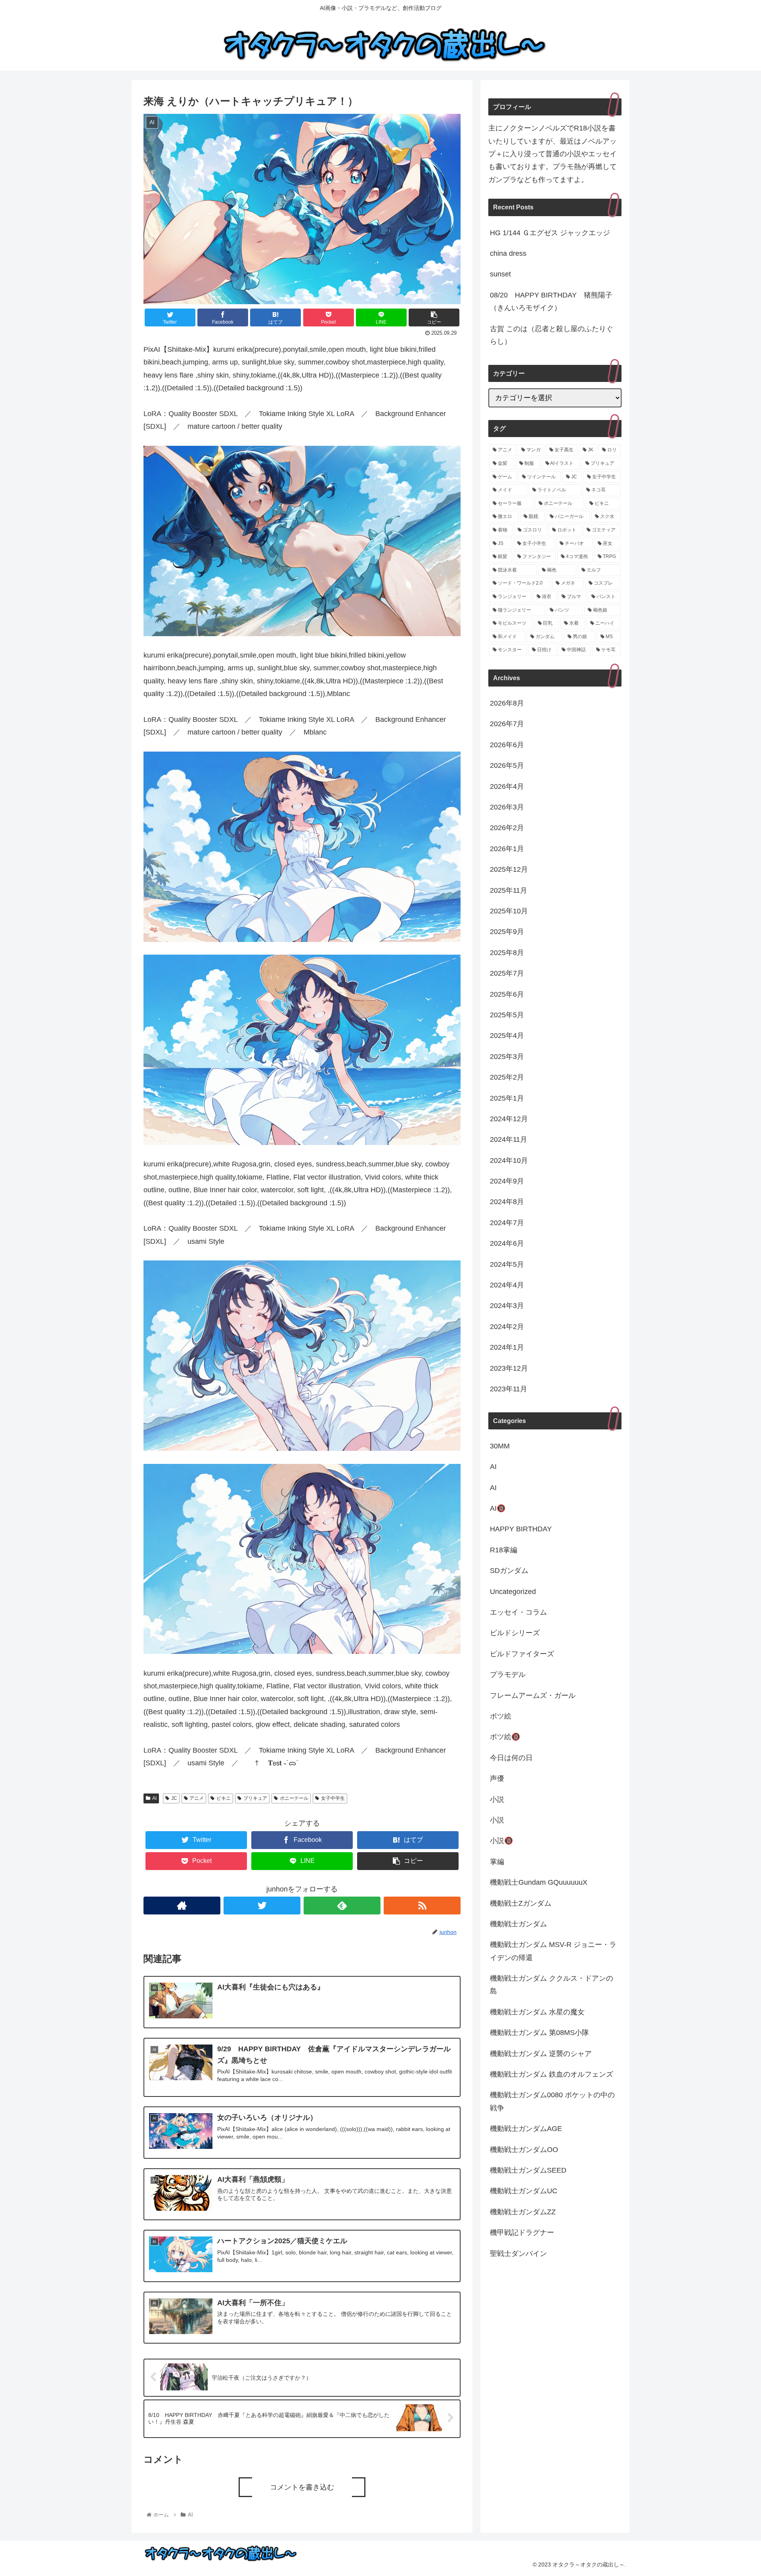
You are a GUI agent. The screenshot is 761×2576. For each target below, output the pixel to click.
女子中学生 (333, 1798)
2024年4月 (507, 1285)
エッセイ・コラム (518, 1612)
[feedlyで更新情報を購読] (342, 1906)
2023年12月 (509, 1368)
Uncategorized (513, 1592)
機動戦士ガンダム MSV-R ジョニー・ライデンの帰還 (553, 1951)
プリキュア (255, 1798)
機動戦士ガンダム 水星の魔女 (537, 2012)
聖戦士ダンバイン (518, 2254)
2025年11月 (509, 890)
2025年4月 (507, 1036)
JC (174, 1798)
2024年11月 (509, 1140)
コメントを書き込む (302, 2487)
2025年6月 (507, 994)
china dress (508, 253)
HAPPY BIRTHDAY (521, 1529)
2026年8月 (507, 704)
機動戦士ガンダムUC (524, 2191)
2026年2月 (507, 828)
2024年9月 (507, 1181)
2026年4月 (507, 786)
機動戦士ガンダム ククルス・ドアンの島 (552, 1985)
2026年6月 (507, 745)
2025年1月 (507, 1098)
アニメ (197, 1798)
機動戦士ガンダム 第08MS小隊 (539, 2033)
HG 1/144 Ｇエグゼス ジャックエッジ (550, 233)
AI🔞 (498, 1509)
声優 (497, 1779)
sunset (500, 274)
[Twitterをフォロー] (262, 1906)
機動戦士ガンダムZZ (523, 2212)
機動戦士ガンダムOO (524, 2150)
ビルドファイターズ (522, 1654)
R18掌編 (504, 1550)
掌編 (497, 1862)
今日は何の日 (511, 1758)
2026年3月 (507, 807)
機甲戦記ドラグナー (522, 2233)
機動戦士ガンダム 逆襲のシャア (541, 2054)
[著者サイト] (182, 1906)
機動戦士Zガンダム (521, 1903)
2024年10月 (509, 1160)
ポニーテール (294, 1798)
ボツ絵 (501, 1716)
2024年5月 (507, 1264)
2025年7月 (507, 974)
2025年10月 (509, 911)
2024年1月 (507, 1348)
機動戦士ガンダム (518, 1924)
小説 (497, 1799)
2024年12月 (509, 1119)
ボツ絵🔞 (505, 1737)
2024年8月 (507, 1202)
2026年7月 (507, 724)
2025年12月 (509, 870)
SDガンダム (509, 1571)
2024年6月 (507, 1244)
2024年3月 (507, 1306)
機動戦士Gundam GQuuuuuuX (539, 1883)
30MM (500, 1446)
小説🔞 (501, 1841)
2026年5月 (507, 766)
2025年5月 (507, 1015)
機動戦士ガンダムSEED (528, 2170)
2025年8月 (507, 953)
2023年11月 (509, 1389)
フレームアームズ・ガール (533, 1696)
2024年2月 (507, 1327)
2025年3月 (507, 1057)
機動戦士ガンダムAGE (526, 2129)
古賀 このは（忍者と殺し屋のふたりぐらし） (552, 335)
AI (154, 1798)
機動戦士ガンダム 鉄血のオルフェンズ (552, 2074)
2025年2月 (507, 1078)
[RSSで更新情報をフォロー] (422, 1906)
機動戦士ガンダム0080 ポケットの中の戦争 (552, 2102)
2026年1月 (507, 849)
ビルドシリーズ (515, 1633)
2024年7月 (507, 1223)
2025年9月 (507, 932)
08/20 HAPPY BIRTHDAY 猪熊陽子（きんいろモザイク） (551, 301)
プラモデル (508, 1675)
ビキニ (224, 1798)
